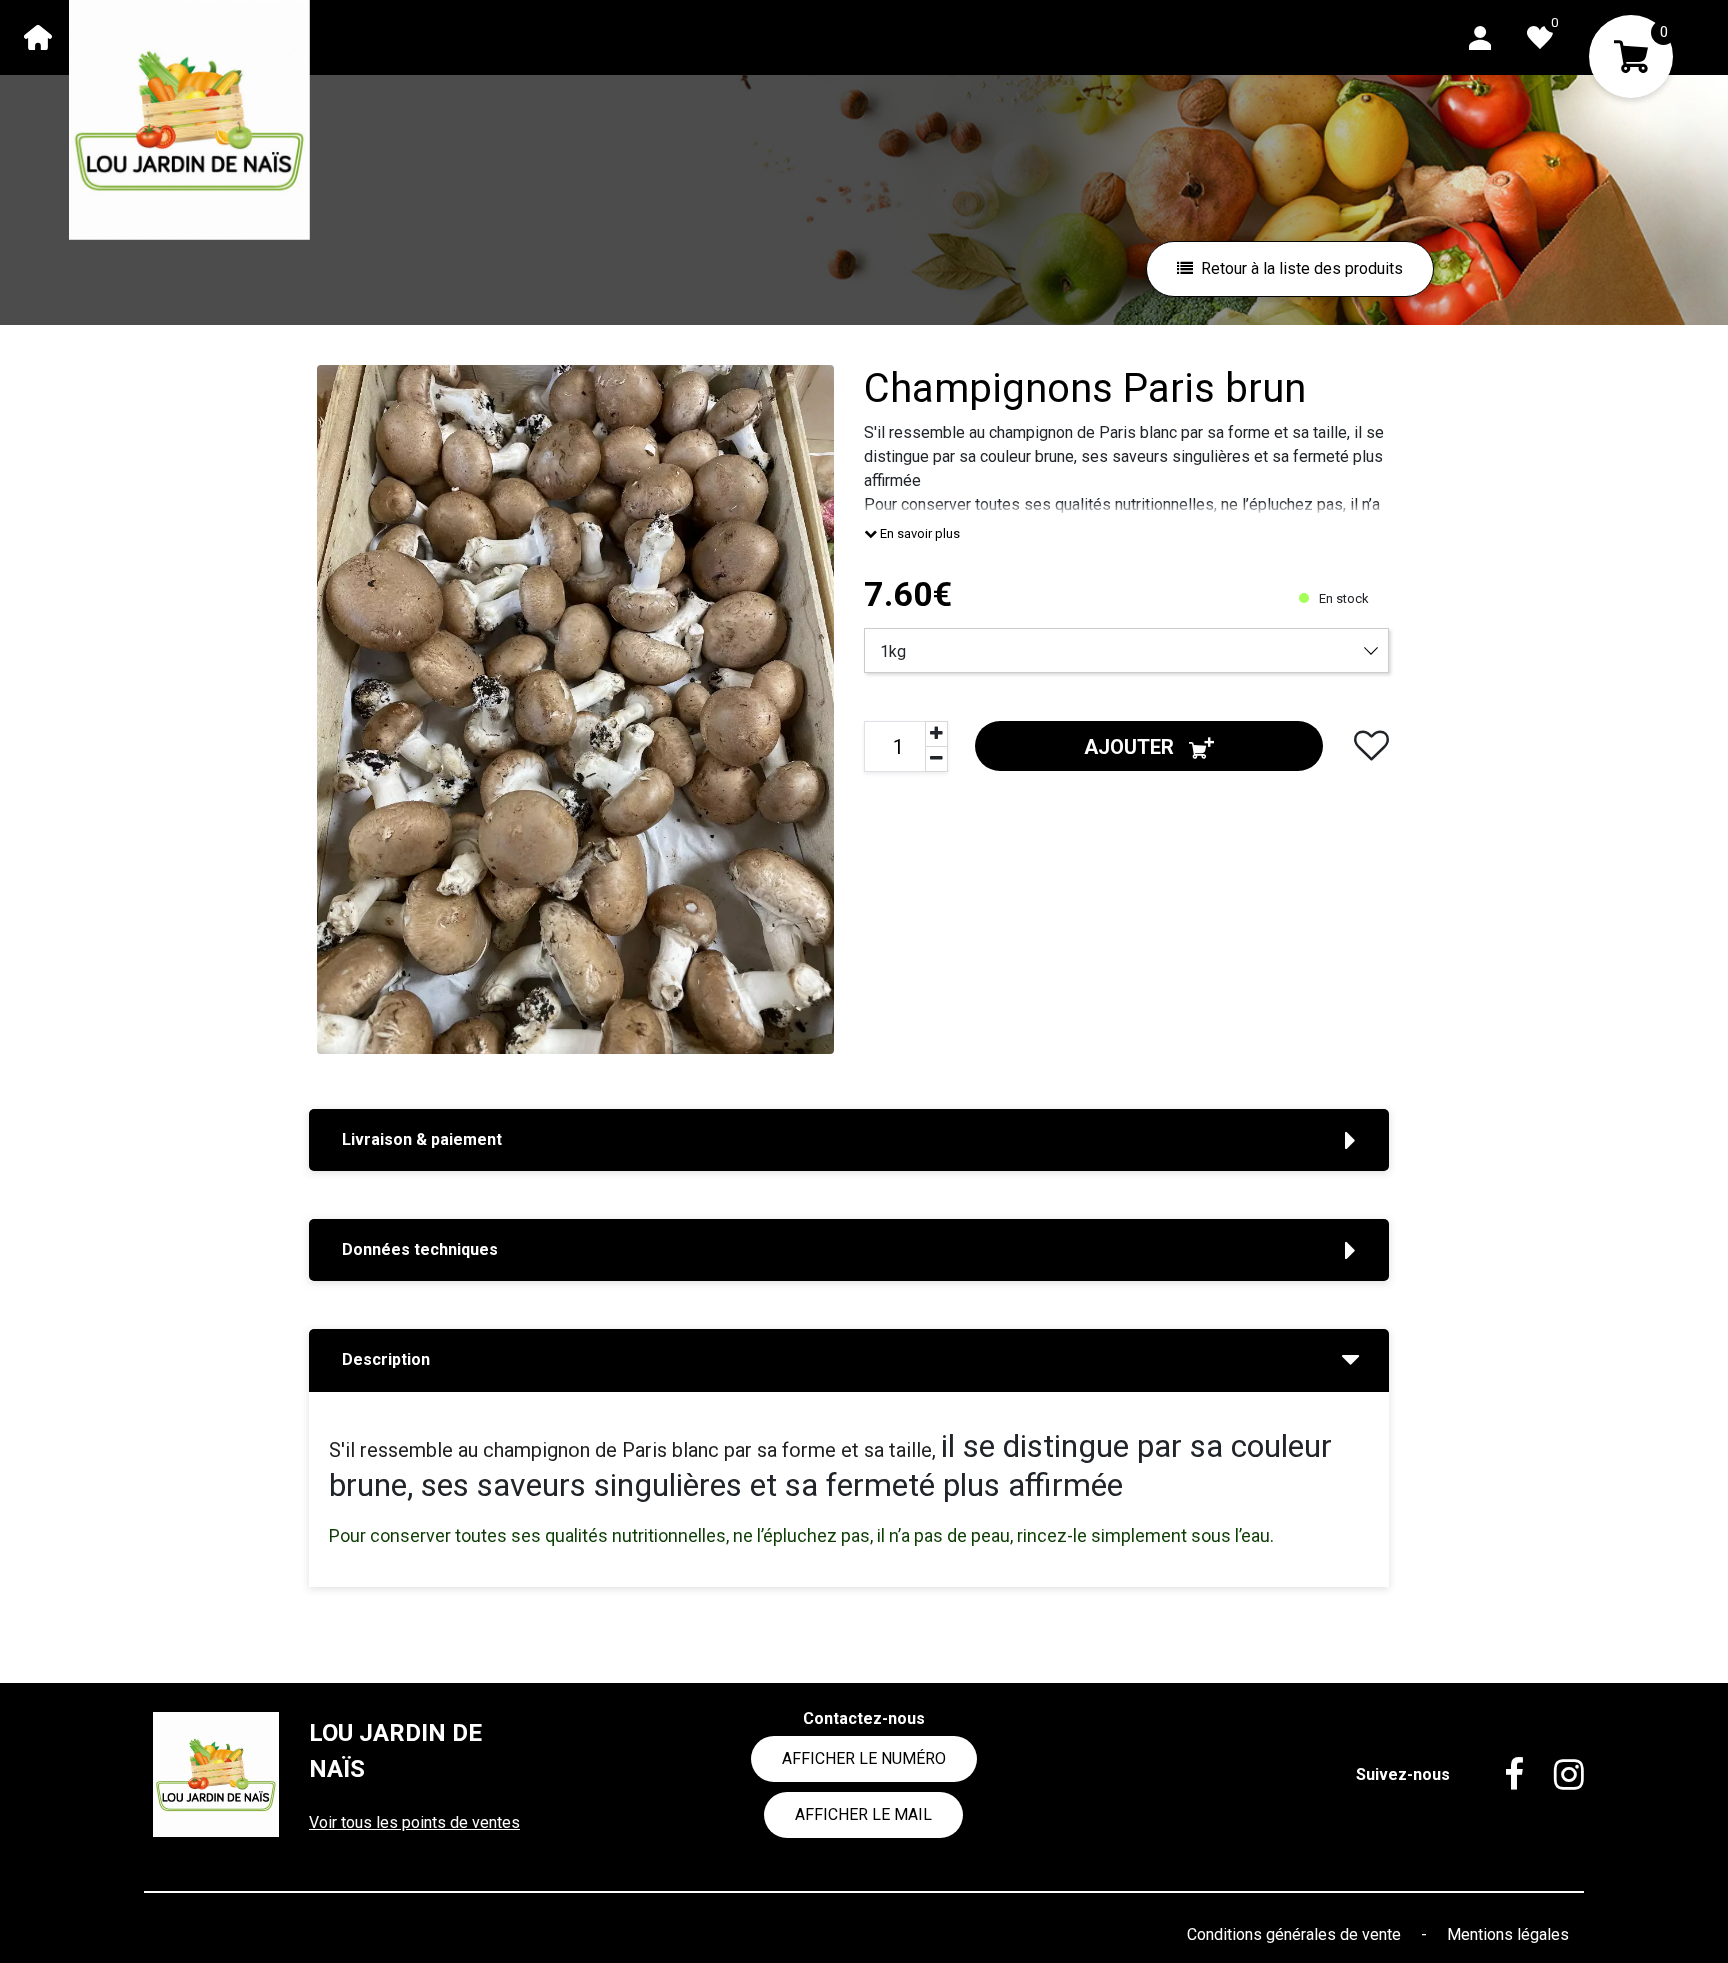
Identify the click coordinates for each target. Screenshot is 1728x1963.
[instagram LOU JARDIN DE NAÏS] (1554, 1775)
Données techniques (420, 1249)
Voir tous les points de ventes (414, 1822)
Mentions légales (1508, 1934)
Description (386, 1359)
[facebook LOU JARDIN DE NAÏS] (1499, 1775)
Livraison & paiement (422, 1139)
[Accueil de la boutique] (38, 37)
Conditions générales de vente (1296, 1934)
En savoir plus (918, 533)
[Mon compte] (1480, 36)
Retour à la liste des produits (1302, 268)
